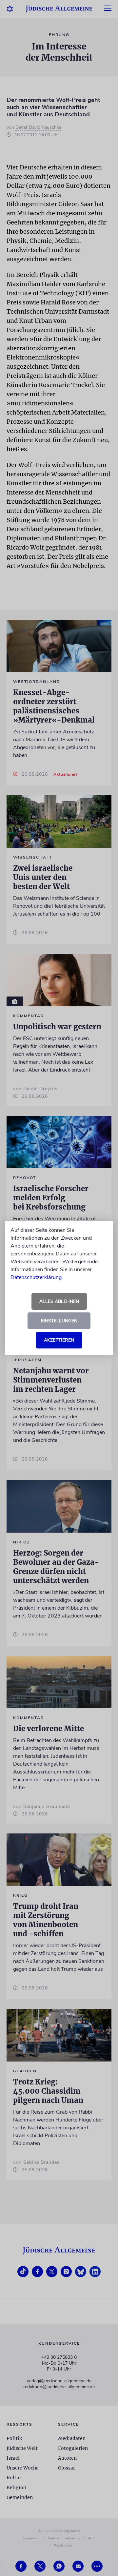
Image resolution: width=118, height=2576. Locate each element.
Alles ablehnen (59, 1301)
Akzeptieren (59, 1340)
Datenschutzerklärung (36, 1277)
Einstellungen (59, 1321)
